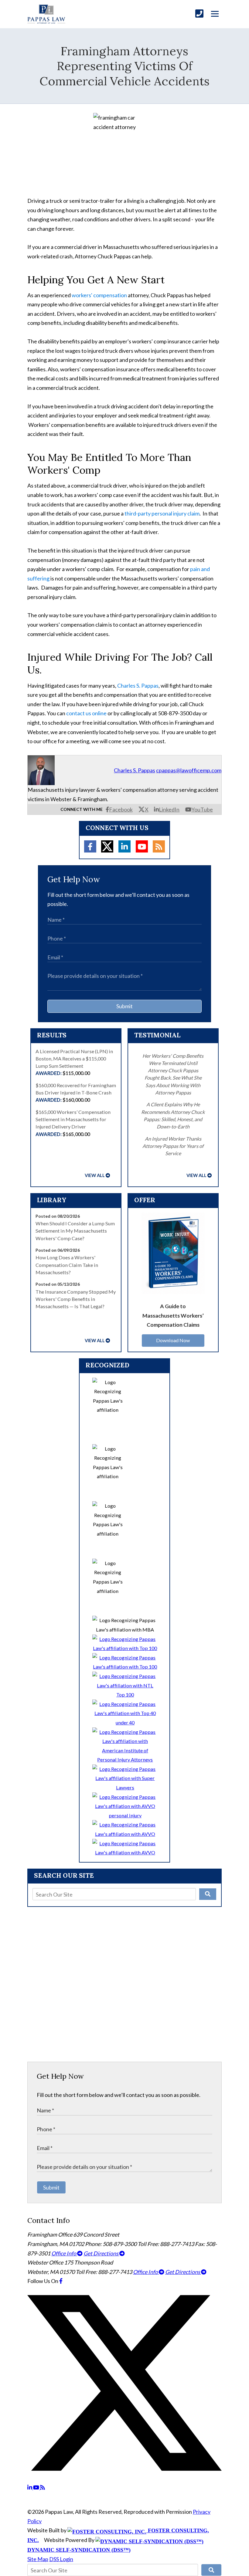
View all (95, 1175)
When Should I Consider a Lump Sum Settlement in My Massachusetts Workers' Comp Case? (75, 1231)
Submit (124, 1006)
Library (52, 1200)
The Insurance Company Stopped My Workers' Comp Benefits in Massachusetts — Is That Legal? (76, 1299)
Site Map (38, 2559)
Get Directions (101, 2253)
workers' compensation (99, 295)
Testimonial (157, 1035)
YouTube (202, 809)
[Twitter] (107, 846)
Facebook (121, 809)
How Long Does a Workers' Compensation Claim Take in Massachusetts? (67, 1265)
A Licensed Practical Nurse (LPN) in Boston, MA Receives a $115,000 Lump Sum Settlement (74, 1062)
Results (52, 1035)
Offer (145, 1200)
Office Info (64, 2253)
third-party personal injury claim (162, 513)
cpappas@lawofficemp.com (189, 770)
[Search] (208, 1894)
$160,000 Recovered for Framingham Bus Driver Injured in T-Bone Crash (76, 1093)
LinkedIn (169, 809)
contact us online (86, 713)
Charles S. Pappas (138, 686)
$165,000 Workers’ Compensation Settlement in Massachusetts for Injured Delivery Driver (73, 1123)
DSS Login (61, 2559)
